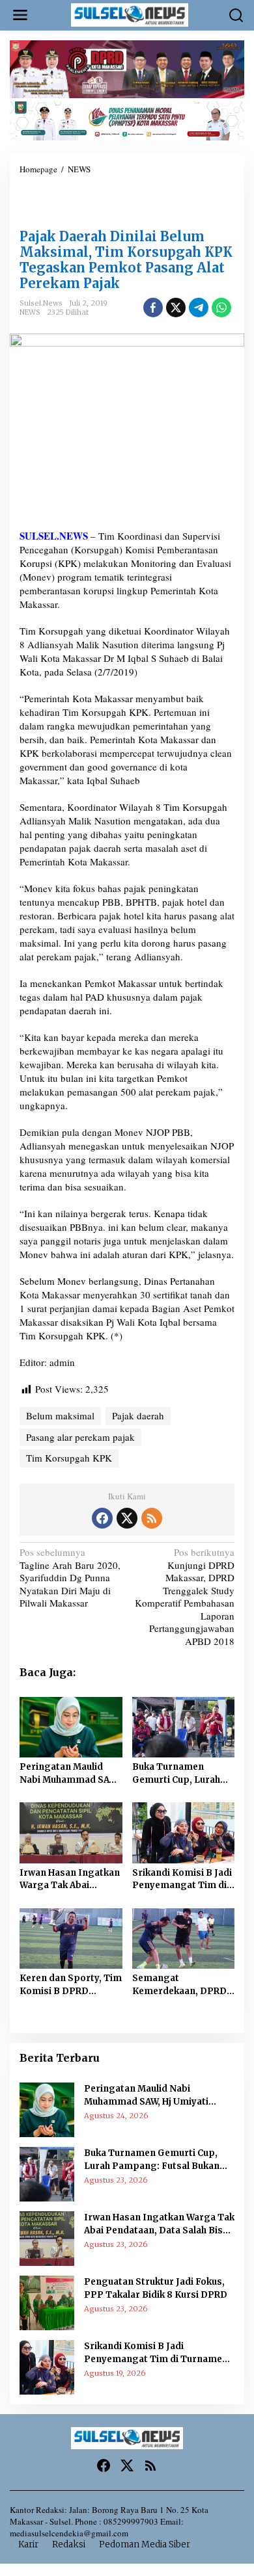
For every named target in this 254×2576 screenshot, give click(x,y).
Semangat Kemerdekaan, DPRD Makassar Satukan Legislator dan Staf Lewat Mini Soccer (179, 1985)
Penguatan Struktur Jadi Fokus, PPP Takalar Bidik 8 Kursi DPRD (156, 2288)
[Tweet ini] (176, 308)
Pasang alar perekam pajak (80, 1437)
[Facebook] (102, 1518)
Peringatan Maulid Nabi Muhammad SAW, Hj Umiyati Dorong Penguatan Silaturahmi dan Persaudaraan (69, 1774)
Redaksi (69, 2544)
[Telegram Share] (199, 308)
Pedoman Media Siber (145, 2544)
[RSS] (152, 1518)
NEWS (30, 312)
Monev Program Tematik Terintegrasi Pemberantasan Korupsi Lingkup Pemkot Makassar (112, 205)
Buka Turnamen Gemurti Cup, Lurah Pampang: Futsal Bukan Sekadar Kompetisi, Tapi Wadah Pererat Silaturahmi (176, 1774)
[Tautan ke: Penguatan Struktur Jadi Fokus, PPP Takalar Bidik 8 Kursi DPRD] (47, 2302)
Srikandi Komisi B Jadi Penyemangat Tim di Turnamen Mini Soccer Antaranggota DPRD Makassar (182, 1880)
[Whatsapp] (221, 308)
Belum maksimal (60, 1415)
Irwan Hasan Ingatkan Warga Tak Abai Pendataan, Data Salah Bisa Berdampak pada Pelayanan (70, 1880)
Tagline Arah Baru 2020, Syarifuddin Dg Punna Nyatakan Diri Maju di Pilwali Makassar (70, 1578)
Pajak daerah (138, 1415)
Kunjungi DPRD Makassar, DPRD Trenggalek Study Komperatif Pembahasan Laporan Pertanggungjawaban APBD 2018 (185, 1597)
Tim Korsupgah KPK (69, 1458)
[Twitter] (127, 1518)
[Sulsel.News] (130, 14)
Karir (28, 2544)
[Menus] (20, 15)
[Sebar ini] (153, 308)
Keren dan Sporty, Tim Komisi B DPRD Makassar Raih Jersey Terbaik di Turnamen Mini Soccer (71, 1985)
